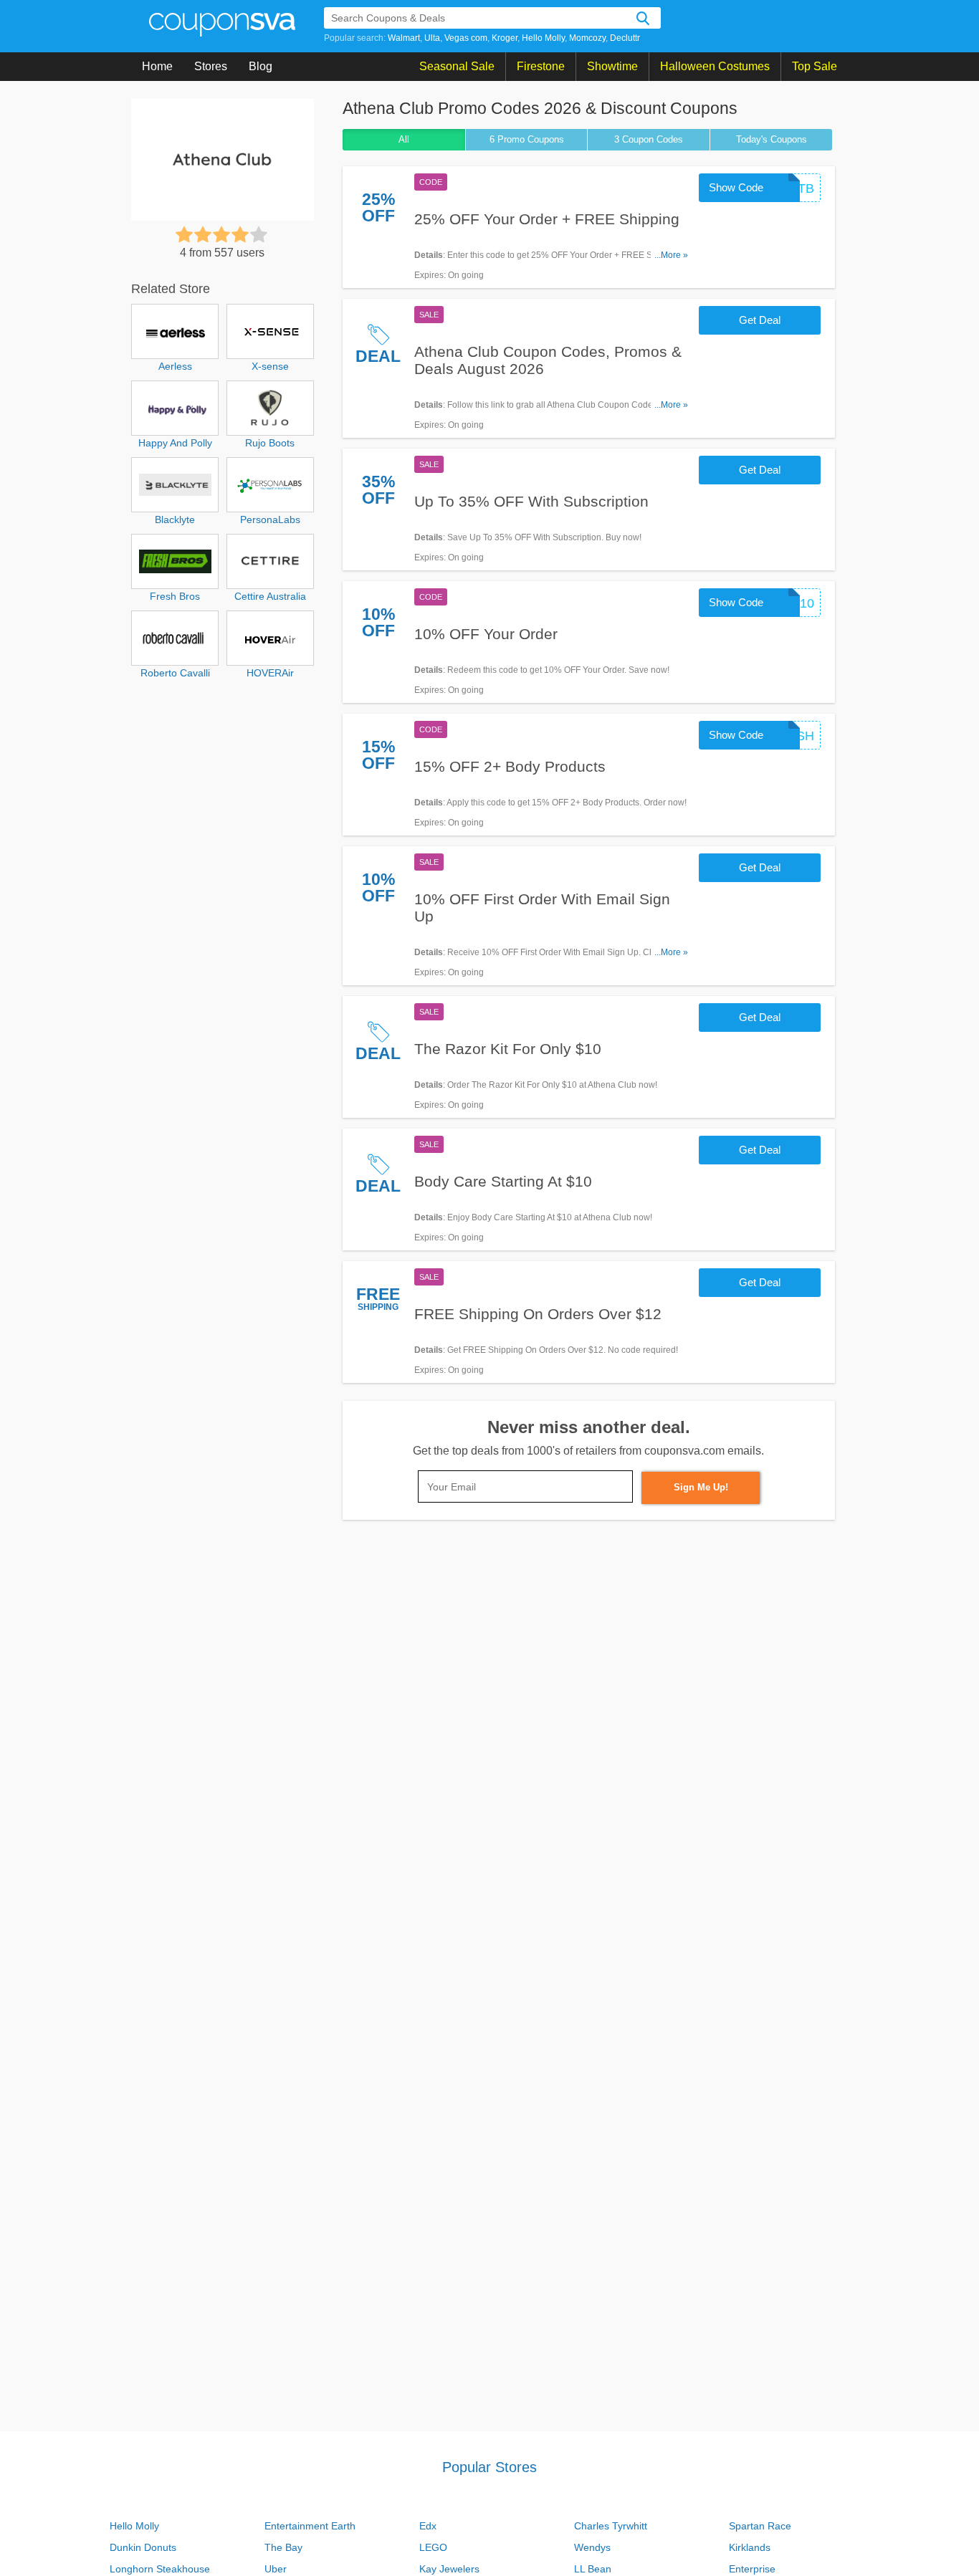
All (404, 139)
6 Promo (527, 139)
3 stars (221, 234)
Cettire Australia (270, 596)
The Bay (283, 2547)
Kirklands (750, 2547)
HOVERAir (270, 673)
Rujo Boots (270, 443)
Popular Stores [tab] (489, 2467)
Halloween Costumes (715, 66)
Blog (261, 66)
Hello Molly (543, 38)
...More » (671, 255)
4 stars (240, 234)
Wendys (592, 2547)
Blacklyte (175, 519)
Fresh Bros (175, 596)
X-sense (270, 366)
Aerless (175, 366)
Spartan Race (760, 2526)
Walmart (404, 38)
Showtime (612, 66)
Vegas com (466, 38)
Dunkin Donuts (143, 2547)
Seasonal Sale (457, 66)
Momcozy (587, 38)
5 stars (259, 234)
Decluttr (625, 38)
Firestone (541, 66)
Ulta (432, 38)
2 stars (203, 234)
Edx (428, 2526)
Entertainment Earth (310, 2526)
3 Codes (649, 139)
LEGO (433, 2547)
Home (157, 66)
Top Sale (815, 66)
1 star (184, 234)
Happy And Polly (175, 443)
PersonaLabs (270, 519)
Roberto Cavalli (175, 673)
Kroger (505, 38)
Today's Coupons (772, 139)
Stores (211, 66)
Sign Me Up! (701, 1487)
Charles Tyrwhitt (611, 2526)
